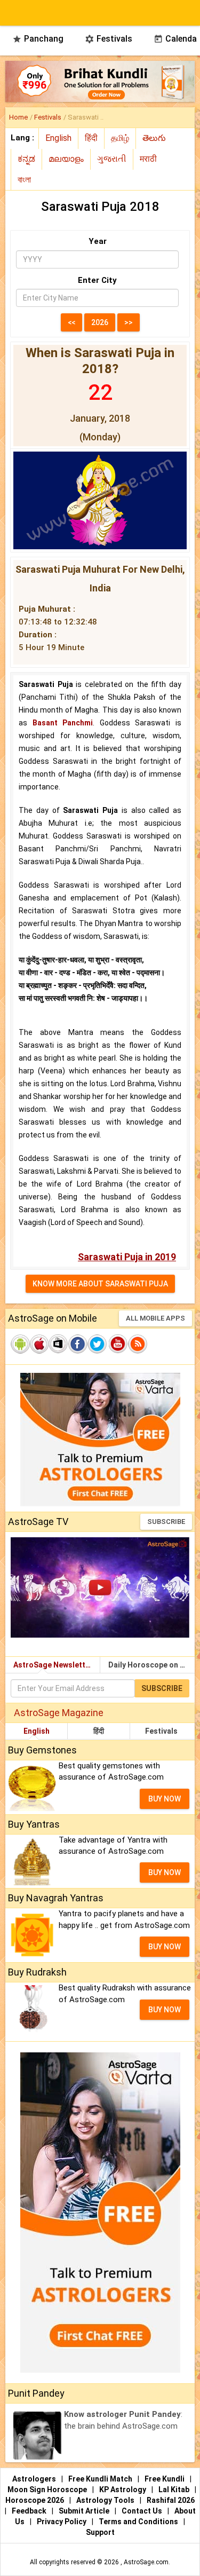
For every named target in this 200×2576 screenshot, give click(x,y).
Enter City (97, 280)
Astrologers (35, 2479)
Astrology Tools (106, 2500)
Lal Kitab (175, 2490)
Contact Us (143, 2511)
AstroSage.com (146, 2562)
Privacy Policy (62, 2522)
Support (100, 2532)
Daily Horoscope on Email (152, 1665)
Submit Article (85, 2511)
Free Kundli (165, 2479)
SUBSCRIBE (166, 1522)
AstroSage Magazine (59, 1713)
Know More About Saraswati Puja (100, 1284)
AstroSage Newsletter (53, 1665)
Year (98, 241)
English (37, 1731)
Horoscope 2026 (35, 2500)
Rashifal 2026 (171, 2500)
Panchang (38, 39)
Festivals (109, 39)
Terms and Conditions (139, 2522)
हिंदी (99, 1731)
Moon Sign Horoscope (48, 2490)
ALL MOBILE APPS (155, 1318)
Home (18, 117)
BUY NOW (165, 1799)
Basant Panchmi (63, 723)
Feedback (30, 2511)
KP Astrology (123, 2490)
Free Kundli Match (101, 2479)
